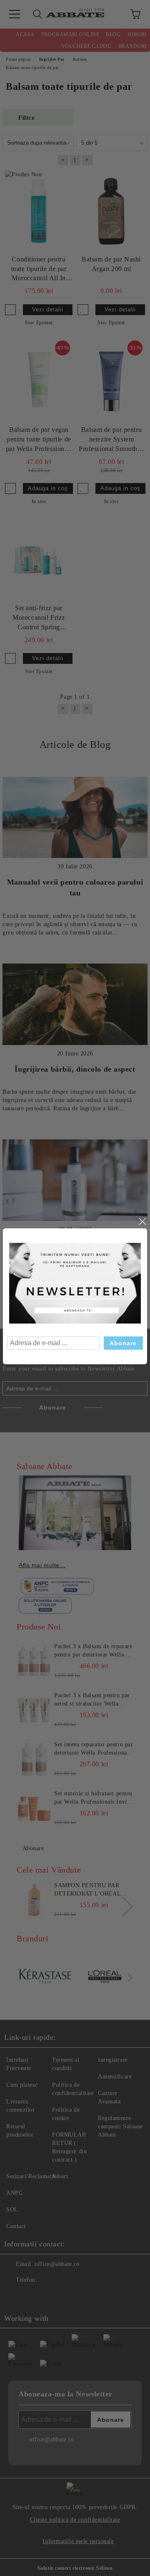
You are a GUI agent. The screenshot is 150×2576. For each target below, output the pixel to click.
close (142, 1222)
